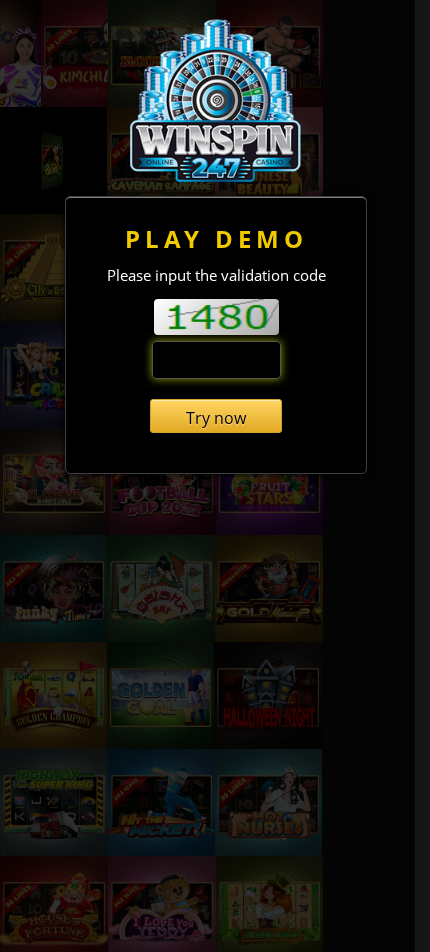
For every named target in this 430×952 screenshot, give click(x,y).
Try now (216, 418)
